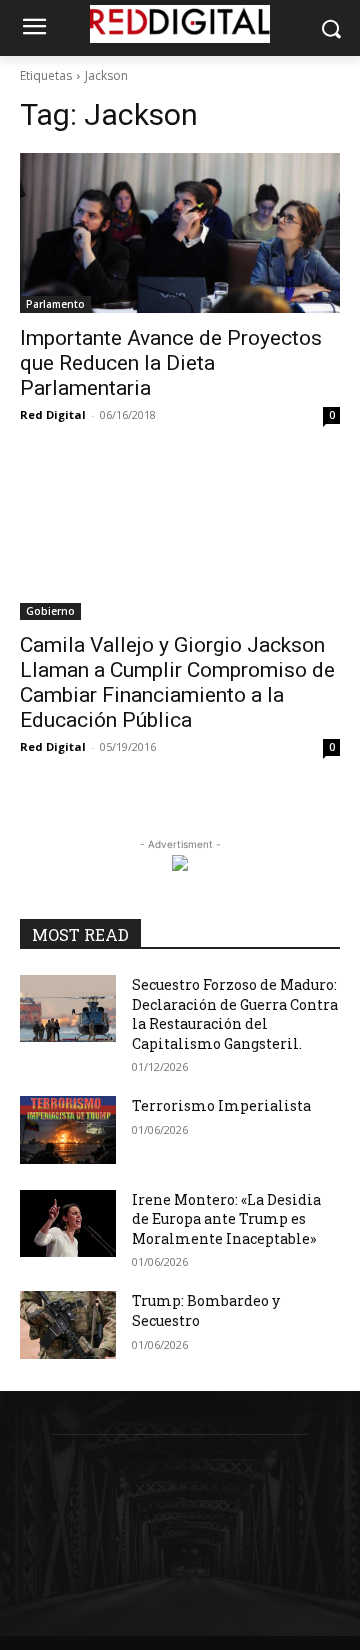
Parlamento (55, 304)
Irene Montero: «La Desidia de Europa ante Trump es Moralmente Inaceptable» (226, 1219)
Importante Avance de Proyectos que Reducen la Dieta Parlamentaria (171, 363)
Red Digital (53, 414)
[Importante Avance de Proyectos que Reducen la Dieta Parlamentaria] (180, 233)
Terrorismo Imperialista (221, 1105)
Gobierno (50, 611)
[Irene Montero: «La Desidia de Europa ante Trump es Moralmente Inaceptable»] (68, 1223)
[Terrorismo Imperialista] (68, 1129)
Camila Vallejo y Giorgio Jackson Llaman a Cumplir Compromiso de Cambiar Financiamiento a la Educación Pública (177, 682)
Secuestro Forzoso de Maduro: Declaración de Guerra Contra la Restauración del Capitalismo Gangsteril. (235, 1014)
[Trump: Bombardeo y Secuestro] (68, 1324)
